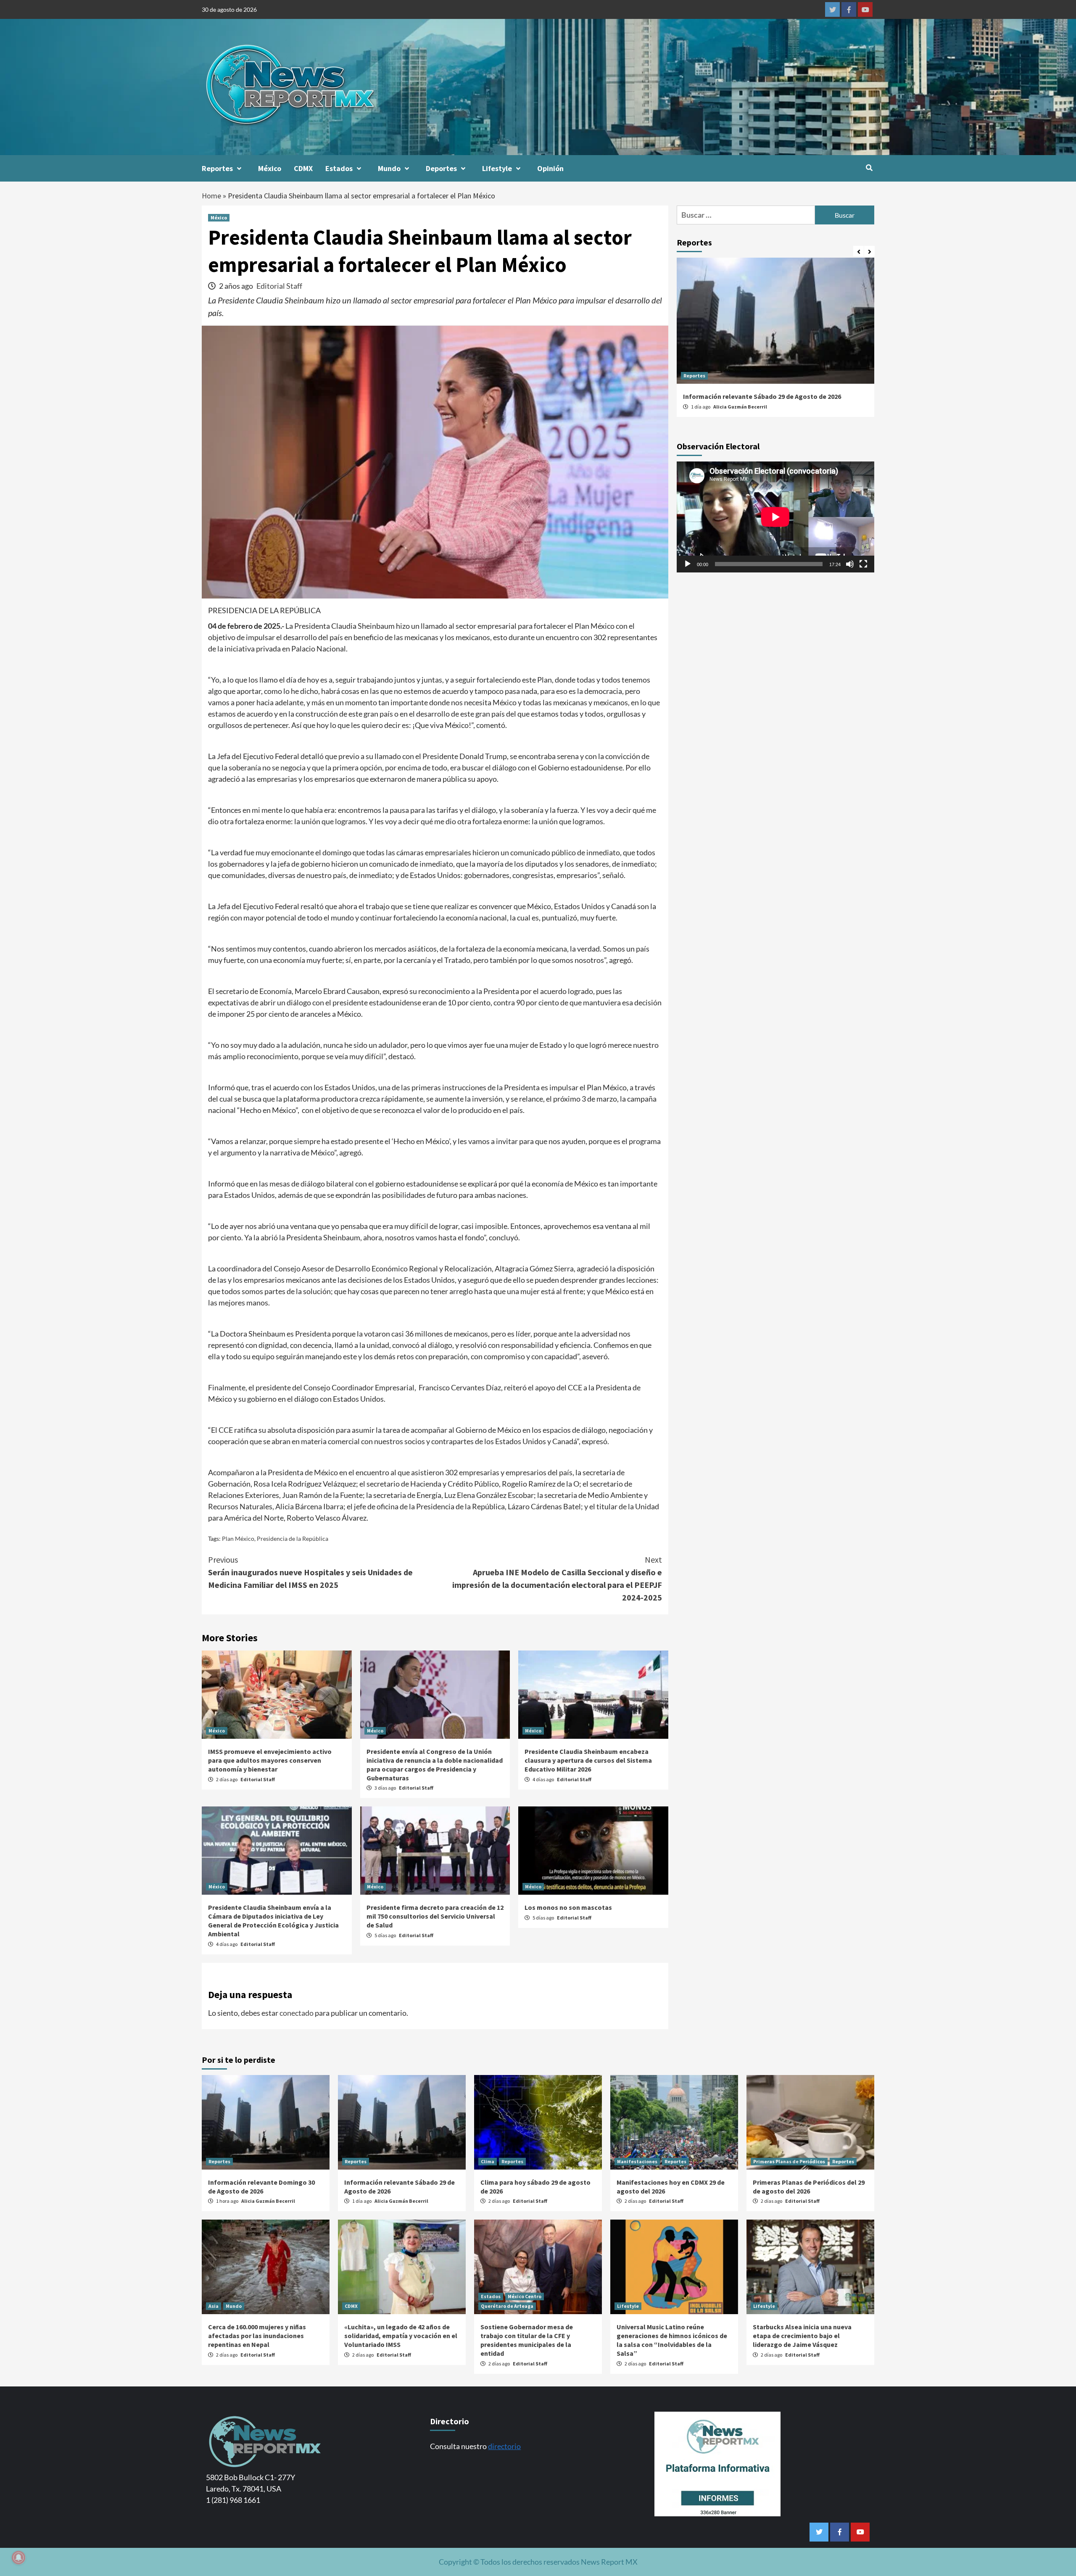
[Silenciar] (850, 564)
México (270, 168)
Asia (214, 2306)
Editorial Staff (279, 286)
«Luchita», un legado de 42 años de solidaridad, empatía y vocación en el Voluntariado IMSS (401, 2336)
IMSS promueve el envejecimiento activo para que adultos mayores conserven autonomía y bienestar (270, 1760)
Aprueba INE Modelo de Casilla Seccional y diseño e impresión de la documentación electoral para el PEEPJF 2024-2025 (557, 1578)
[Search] (869, 168)
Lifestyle (497, 168)
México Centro (525, 2296)
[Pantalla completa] (863, 564)
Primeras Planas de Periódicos (789, 2161)
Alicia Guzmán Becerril (740, 407)
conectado (297, 2013)
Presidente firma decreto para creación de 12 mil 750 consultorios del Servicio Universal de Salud (435, 1916)
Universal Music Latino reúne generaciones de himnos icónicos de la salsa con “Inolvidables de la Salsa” (672, 2340)
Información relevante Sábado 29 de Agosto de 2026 (762, 396)
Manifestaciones (637, 2161)
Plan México (238, 1538)
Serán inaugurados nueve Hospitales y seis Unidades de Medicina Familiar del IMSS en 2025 (310, 1572)
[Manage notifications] (18, 2558)
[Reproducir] (688, 564)
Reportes (217, 168)
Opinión (550, 168)
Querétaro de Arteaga (507, 2306)
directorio (504, 2446)
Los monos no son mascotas (568, 1907)
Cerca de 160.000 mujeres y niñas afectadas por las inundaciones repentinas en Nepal (257, 2336)
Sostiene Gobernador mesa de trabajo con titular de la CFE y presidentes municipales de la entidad (527, 2340)
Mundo (389, 168)
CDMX (303, 168)
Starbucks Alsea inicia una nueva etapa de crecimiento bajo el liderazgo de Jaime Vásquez (802, 2336)
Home (211, 196)
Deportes (441, 168)
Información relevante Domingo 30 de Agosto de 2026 (261, 2187)
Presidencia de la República (293, 1538)
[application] (775, 517)
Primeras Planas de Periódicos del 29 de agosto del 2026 (809, 2187)
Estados (339, 168)
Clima (488, 2161)
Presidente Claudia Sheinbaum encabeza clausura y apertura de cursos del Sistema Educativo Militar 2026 (588, 1760)
